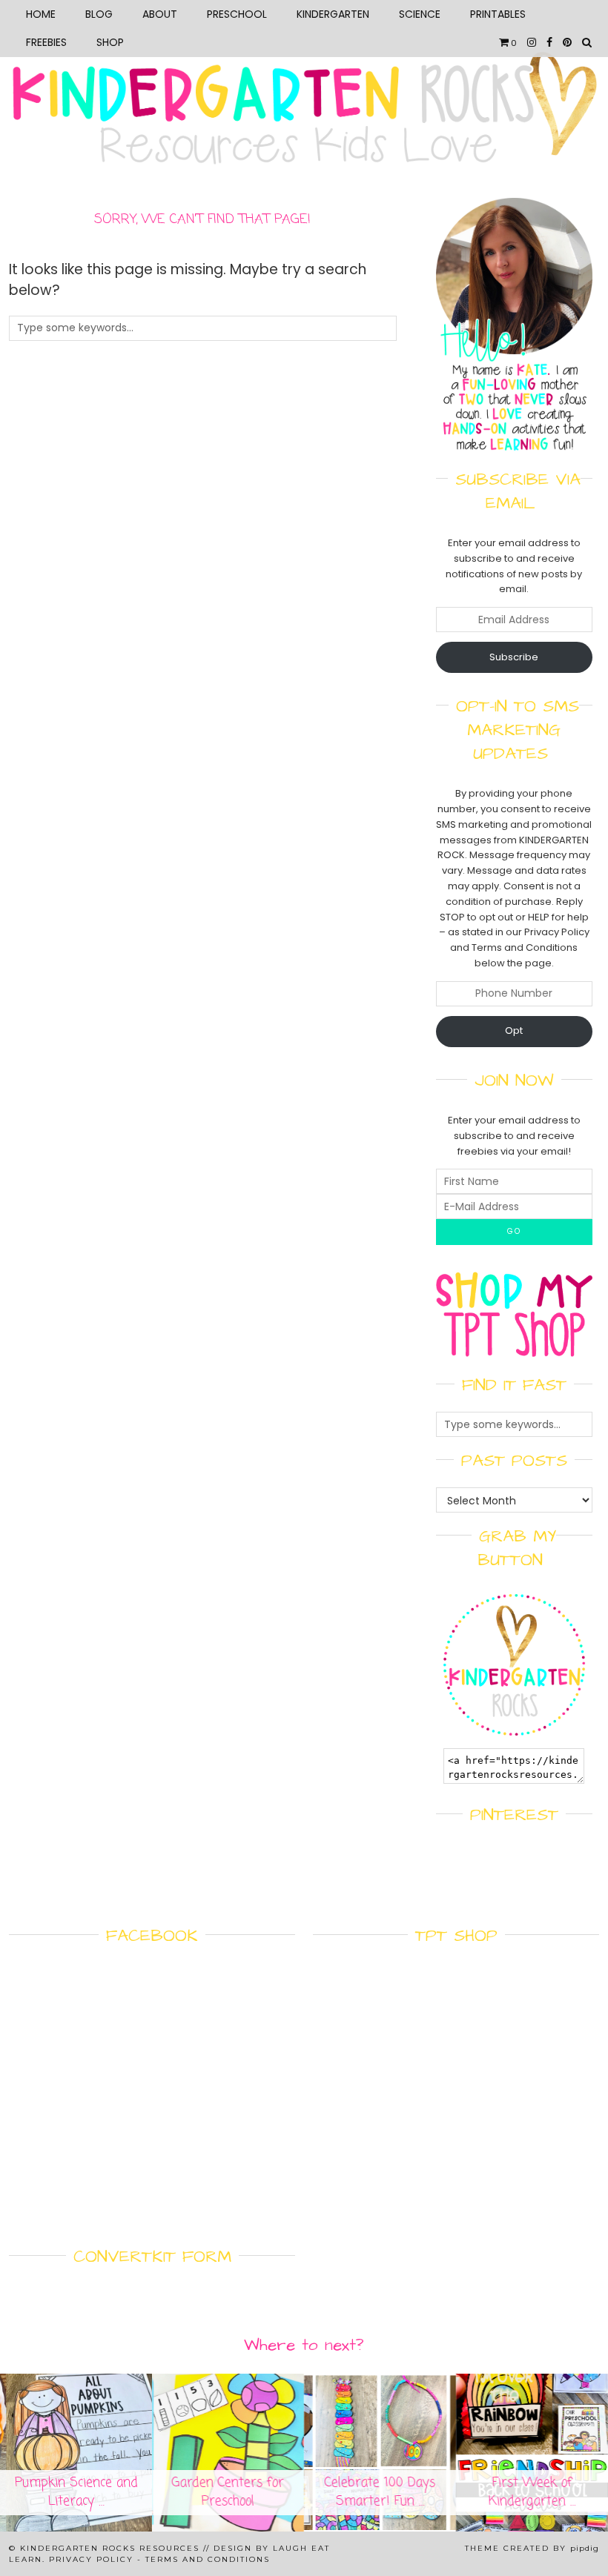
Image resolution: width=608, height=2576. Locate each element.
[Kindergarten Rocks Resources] (304, 88)
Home (41, 14)
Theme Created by (532, 2548)
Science (420, 14)
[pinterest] (567, 42)
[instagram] (532, 42)
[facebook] (549, 42)
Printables (498, 14)
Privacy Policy (91, 2559)
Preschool (237, 14)
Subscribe (514, 657)
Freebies (46, 42)
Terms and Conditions (208, 2559)
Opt (514, 1030)
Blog (99, 14)
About (160, 14)
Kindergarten (333, 14)
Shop (110, 42)
